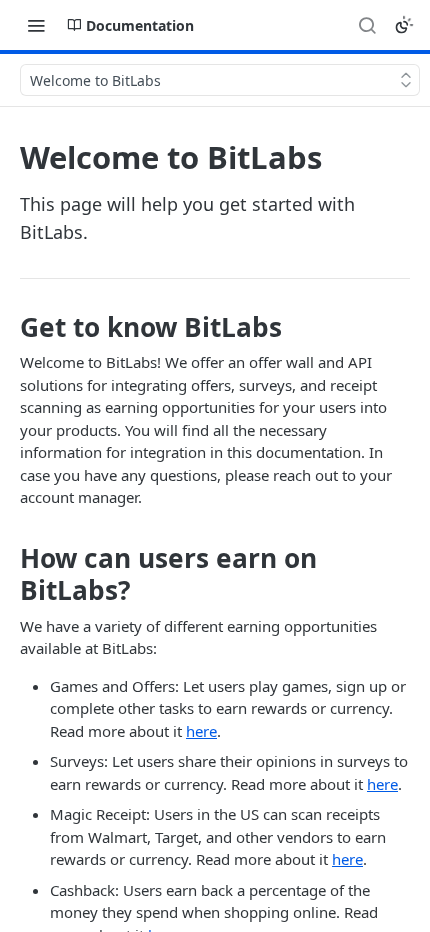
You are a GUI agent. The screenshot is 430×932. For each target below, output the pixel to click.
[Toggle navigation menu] (36, 25)
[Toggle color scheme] (404, 25)
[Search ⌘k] (367, 25)
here (201, 731)
